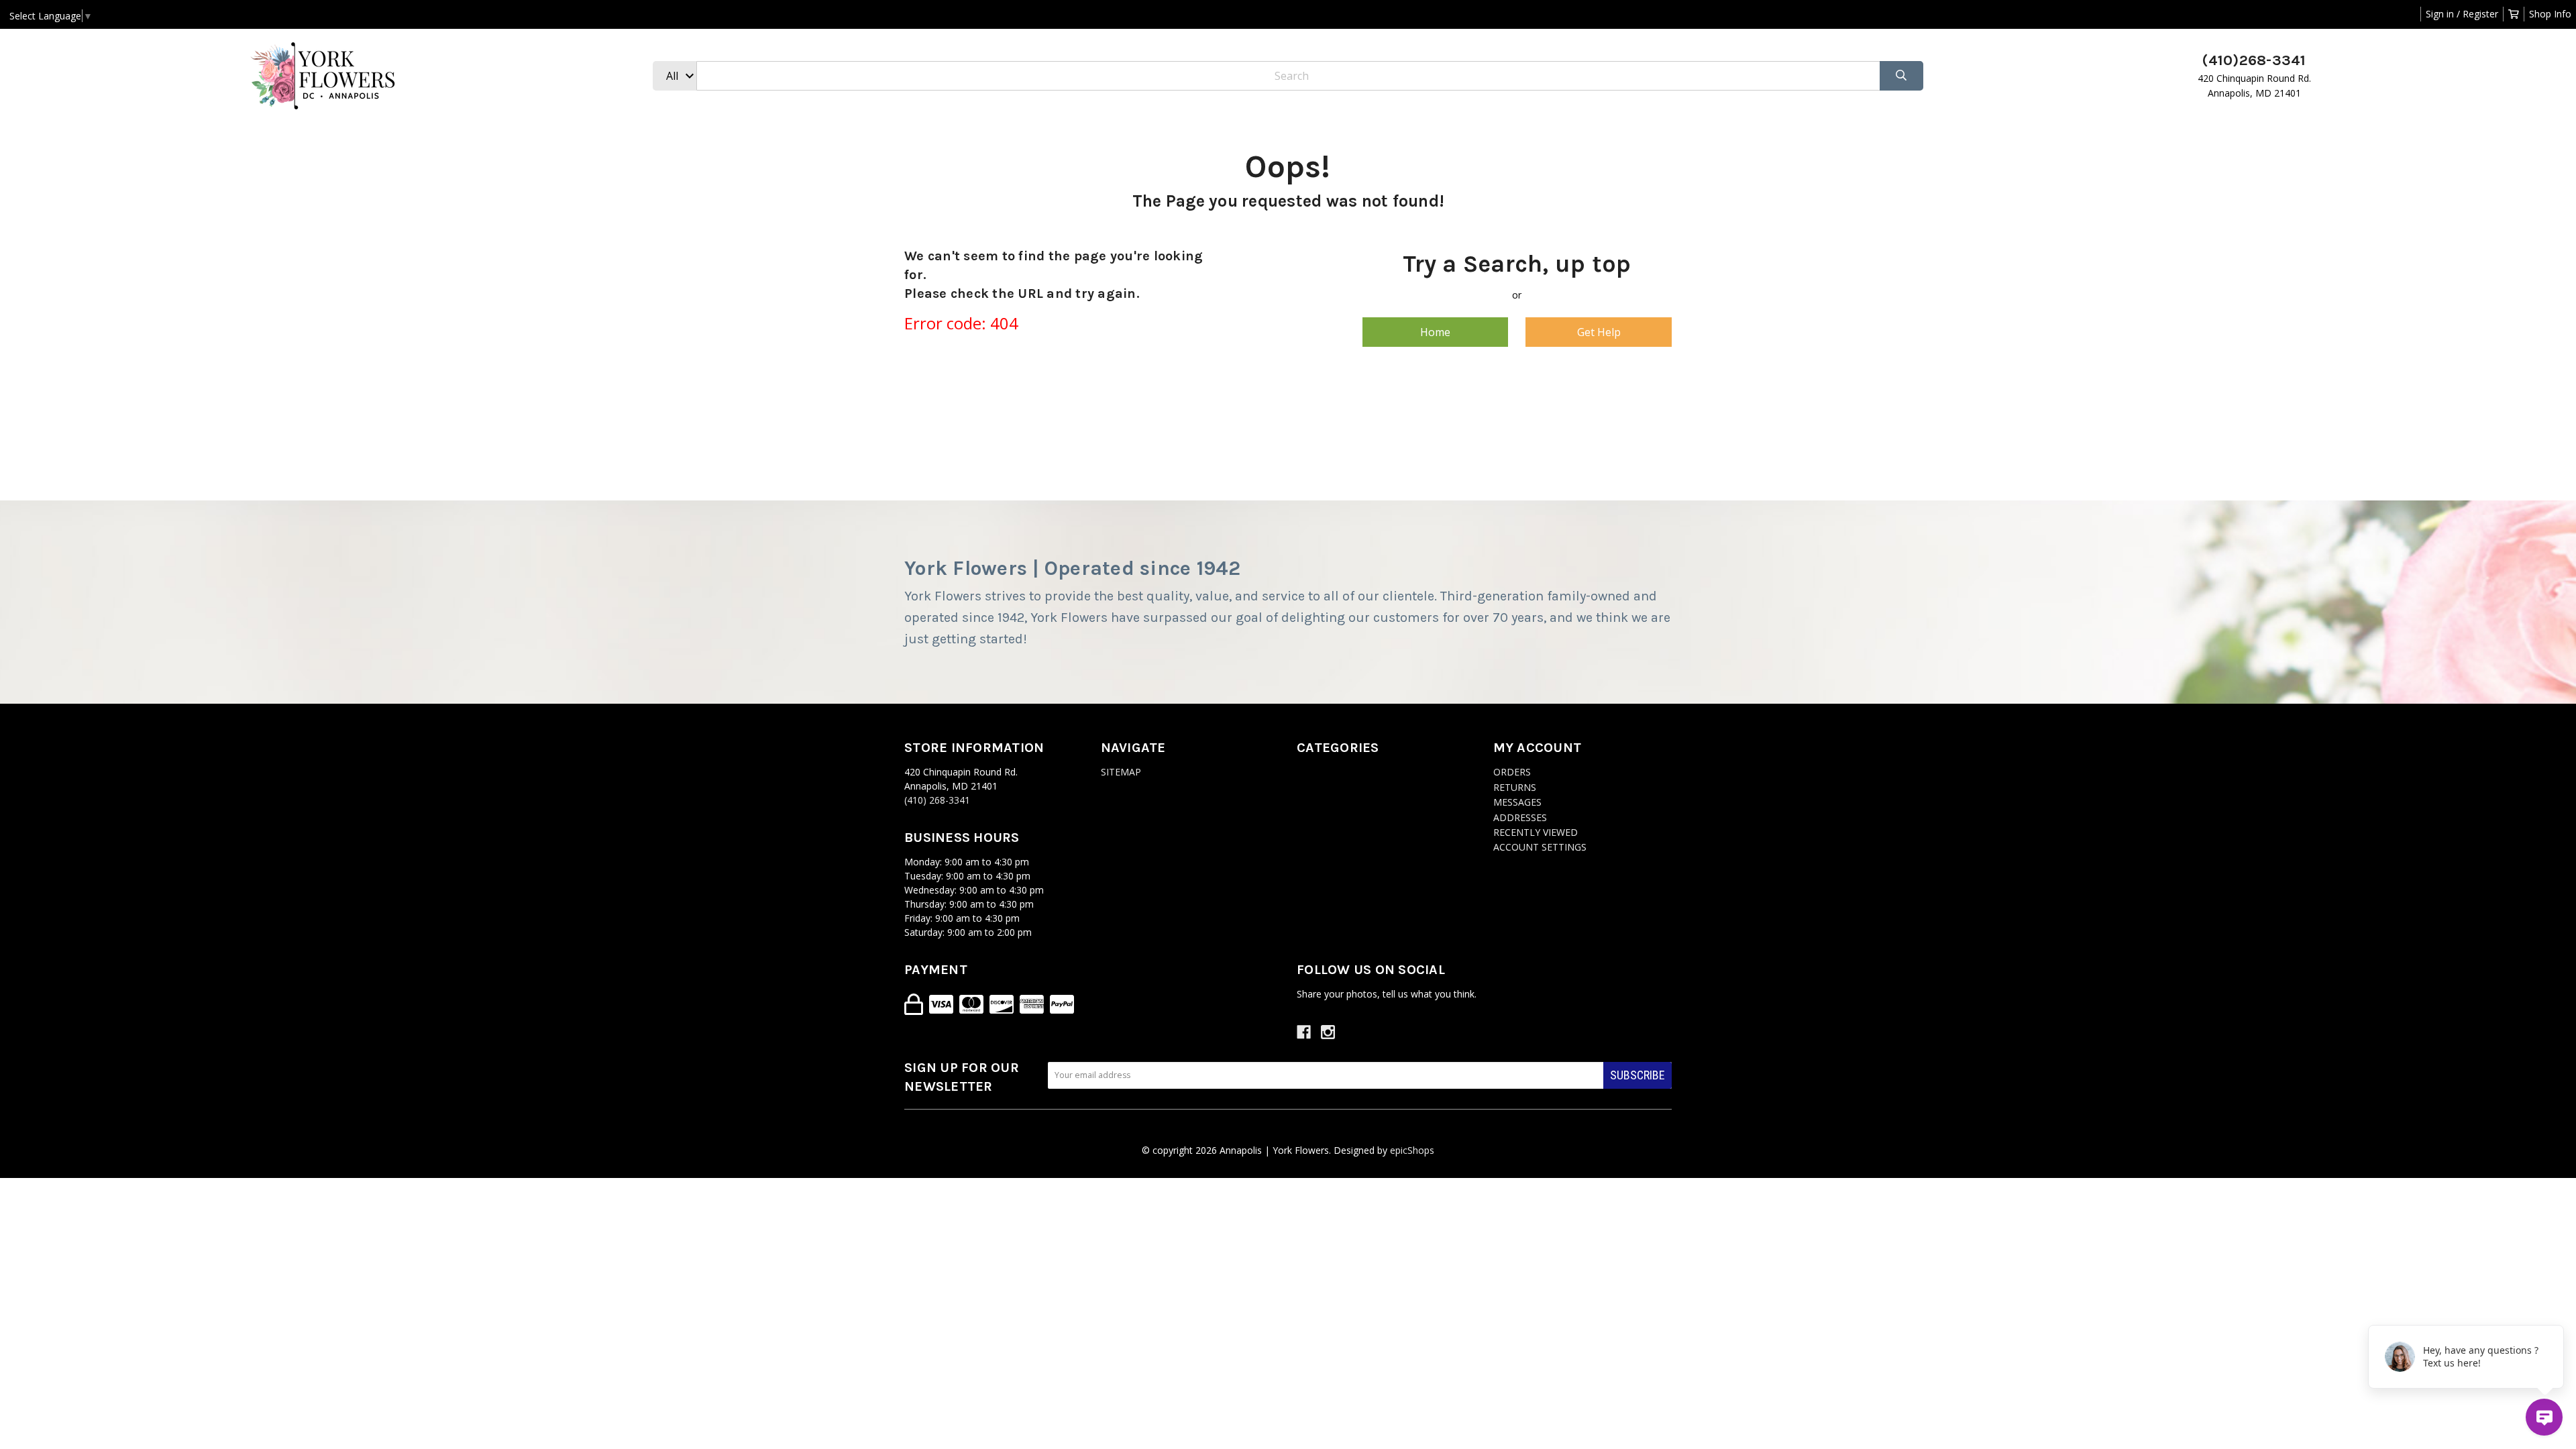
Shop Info (2550, 14)
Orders (1512, 772)
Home (1435, 332)
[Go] (1901, 76)
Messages (1517, 802)
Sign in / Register (2462, 14)
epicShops (1412, 1150)
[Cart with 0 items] (2514, 14)
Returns (1515, 787)
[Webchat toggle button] (2544, 1417)
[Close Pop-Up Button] (2556, 1310)
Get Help (1599, 332)
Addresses (1520, 817)
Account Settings (1540, 847)
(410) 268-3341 (937, 800)
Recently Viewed (1536, 832)
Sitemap (1121, 772)
